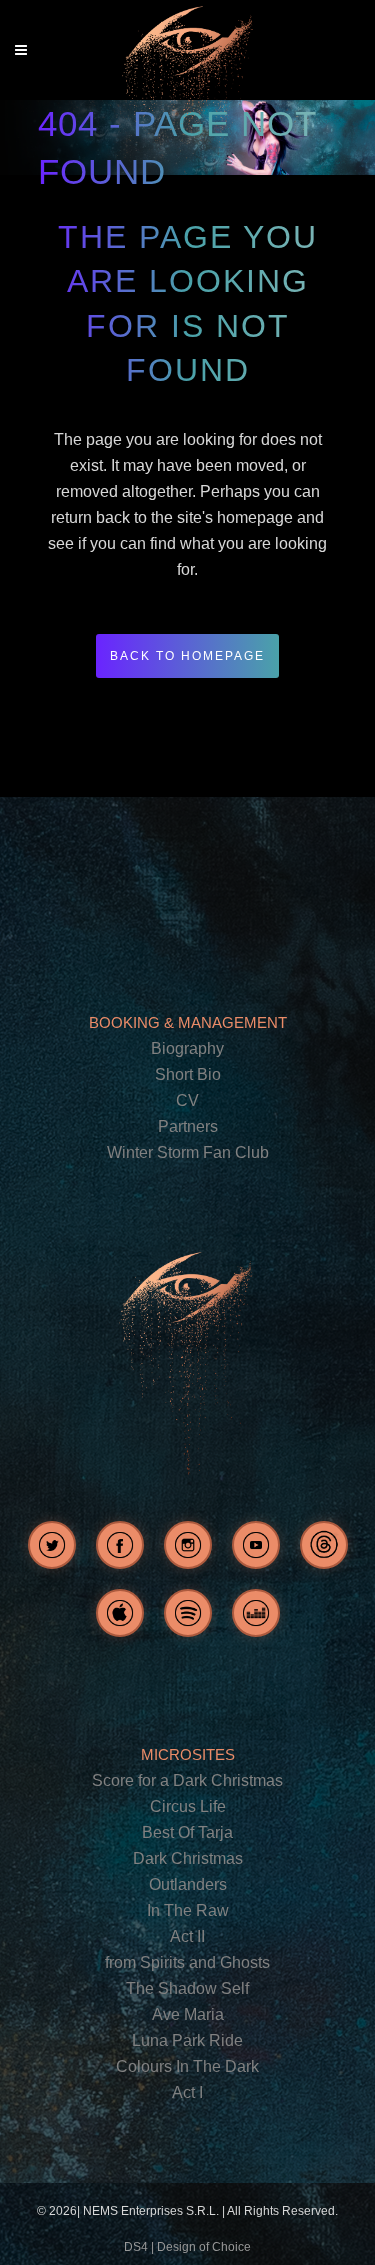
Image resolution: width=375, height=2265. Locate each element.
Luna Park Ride (187, 2040)
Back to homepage (187, 656)
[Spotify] (188, 1613)
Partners (188, 1126)
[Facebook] (120, 1545)
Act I (187, 2092)
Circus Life (188, 1806)
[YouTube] (256, 1545)
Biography (187, 1048)
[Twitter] (52, 1545)
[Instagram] (188, 1545)
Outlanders (188, 1884)
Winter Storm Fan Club (188, 1152)
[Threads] (324, 1545)
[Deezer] (256, 1613)
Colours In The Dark (187, 2066)
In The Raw (188, 1910)
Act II (187, 1936)
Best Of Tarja (187, 1832)
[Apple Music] (120, 1613)
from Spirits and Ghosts (187, 1962)
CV (187, 1100)
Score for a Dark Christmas (187, 1780)
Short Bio (188, 1074)
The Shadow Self (187, 1988)
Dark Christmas (188, 1858)
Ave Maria (188, 2014)
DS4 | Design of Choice (187, 2247)
